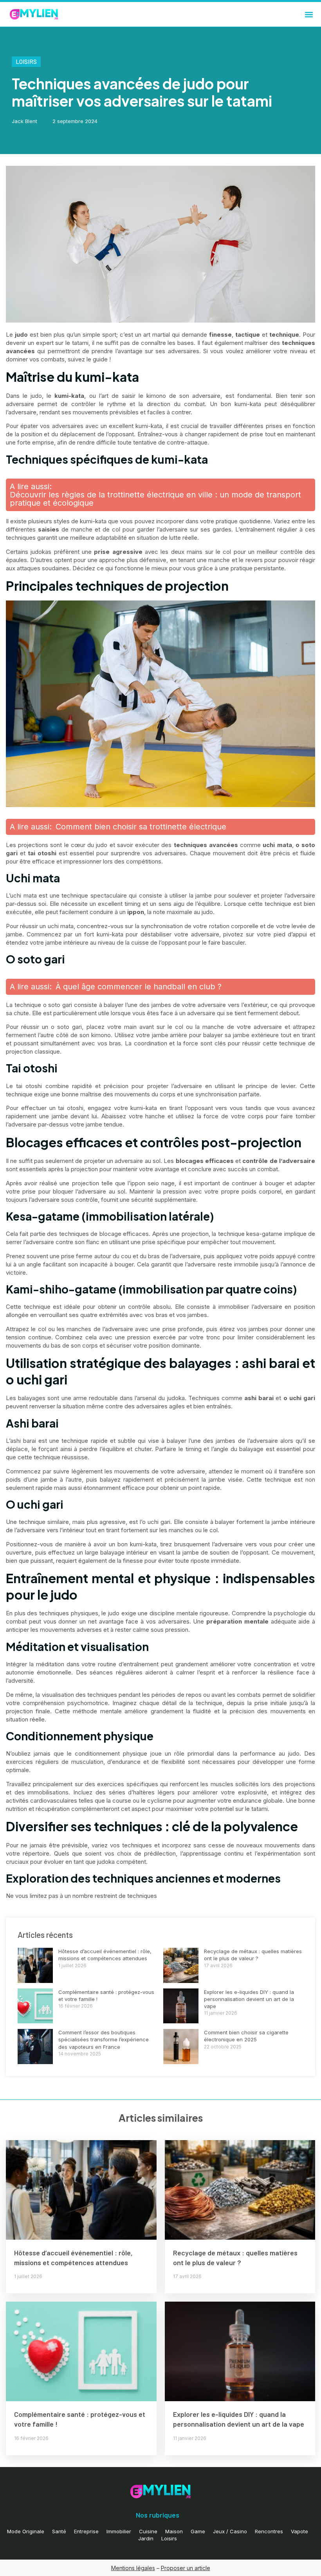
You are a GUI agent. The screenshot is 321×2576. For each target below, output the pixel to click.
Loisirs (26, 62)
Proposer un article (186, 2568)
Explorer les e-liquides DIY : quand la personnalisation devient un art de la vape (249, 1999)
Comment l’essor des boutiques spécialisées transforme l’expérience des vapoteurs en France (104, 2039)
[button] (309, 14)
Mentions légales (133, 2568)
